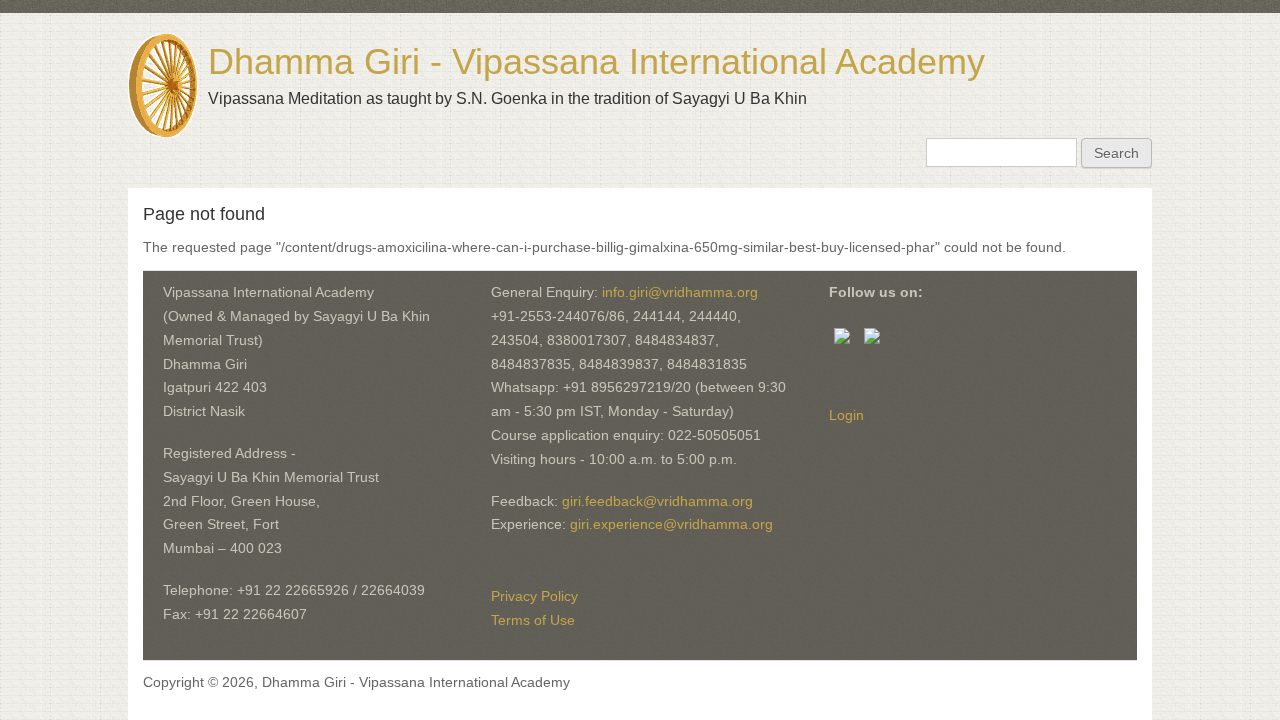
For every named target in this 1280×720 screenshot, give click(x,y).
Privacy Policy (534, 596)
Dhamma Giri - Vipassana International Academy (596, 61)
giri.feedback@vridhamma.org (657, 501)
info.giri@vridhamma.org (680, 292)
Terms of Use (533, 620)
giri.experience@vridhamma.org (671, 524)
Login (846, 415)
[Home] (163, 85)
